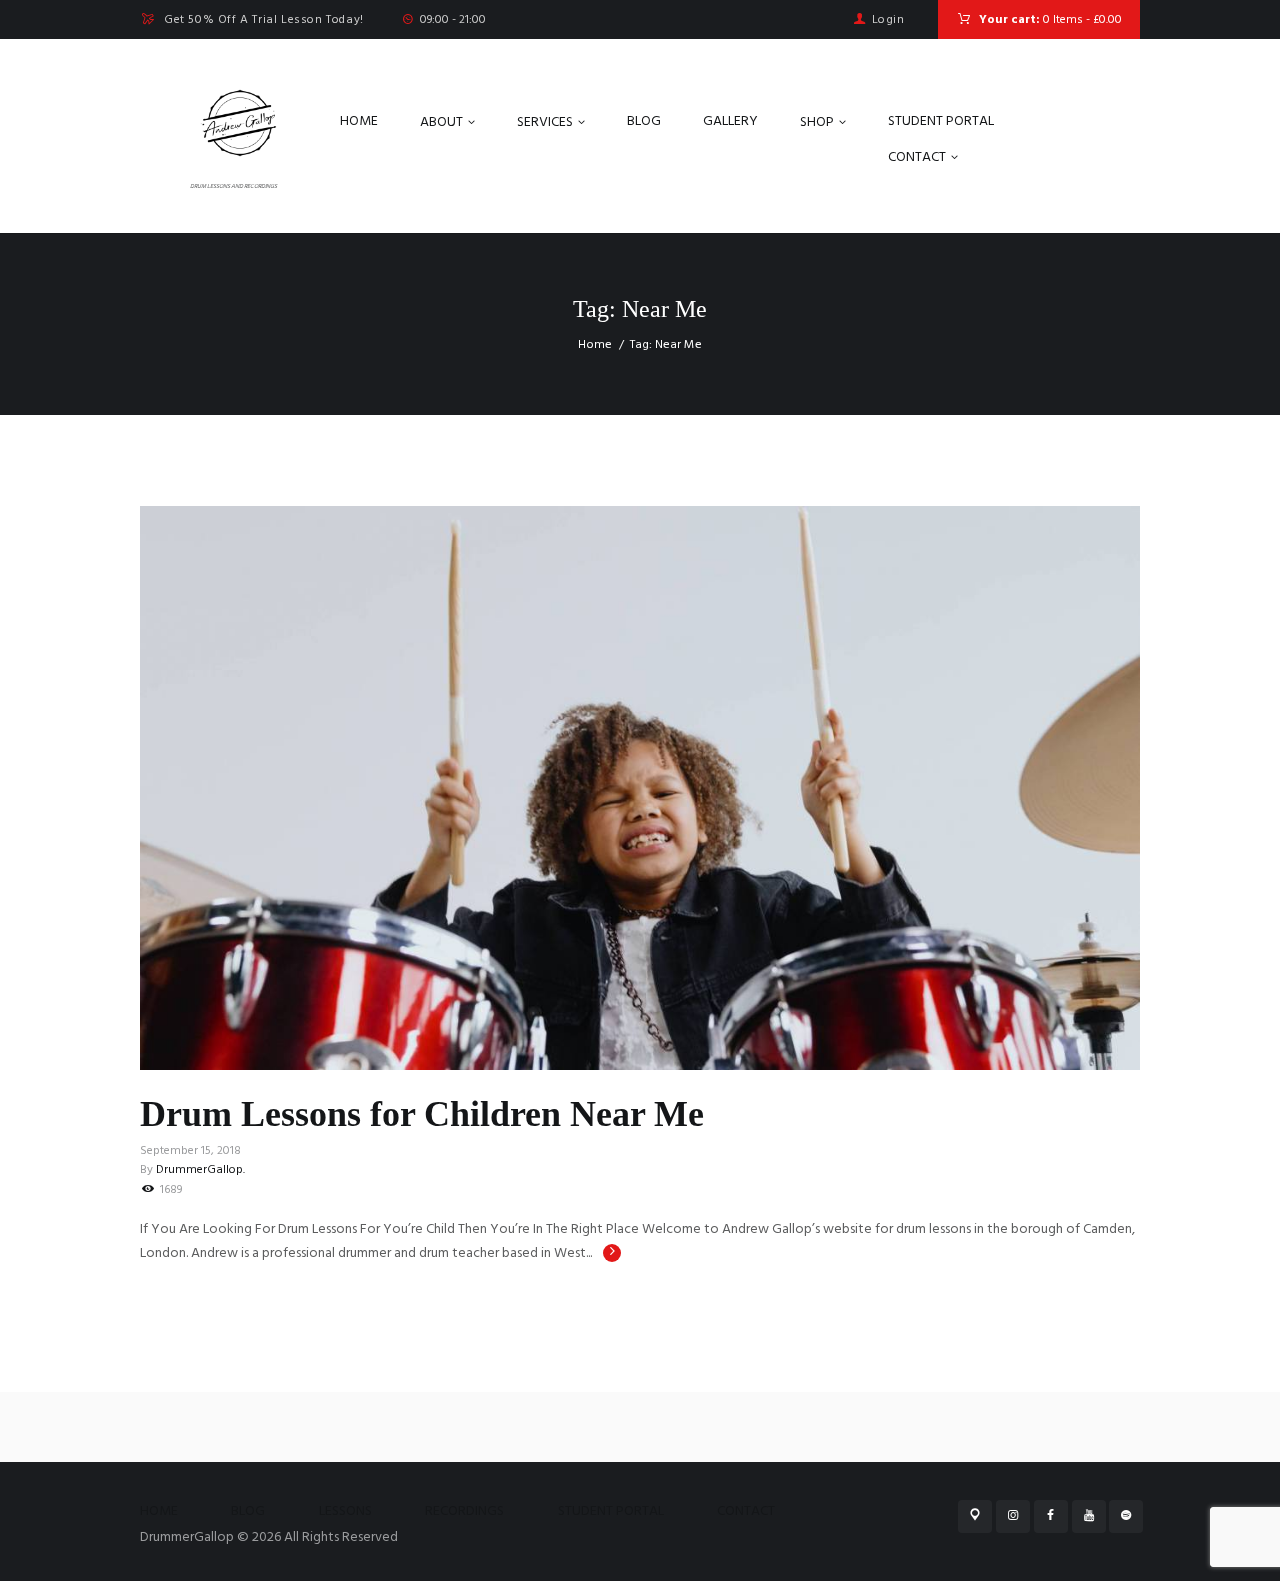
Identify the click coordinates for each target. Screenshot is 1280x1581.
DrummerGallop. (200, 1170)
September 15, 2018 (190, 1151)
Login (888, 20)
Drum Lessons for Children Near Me (422, 1114)
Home (595, 345)
